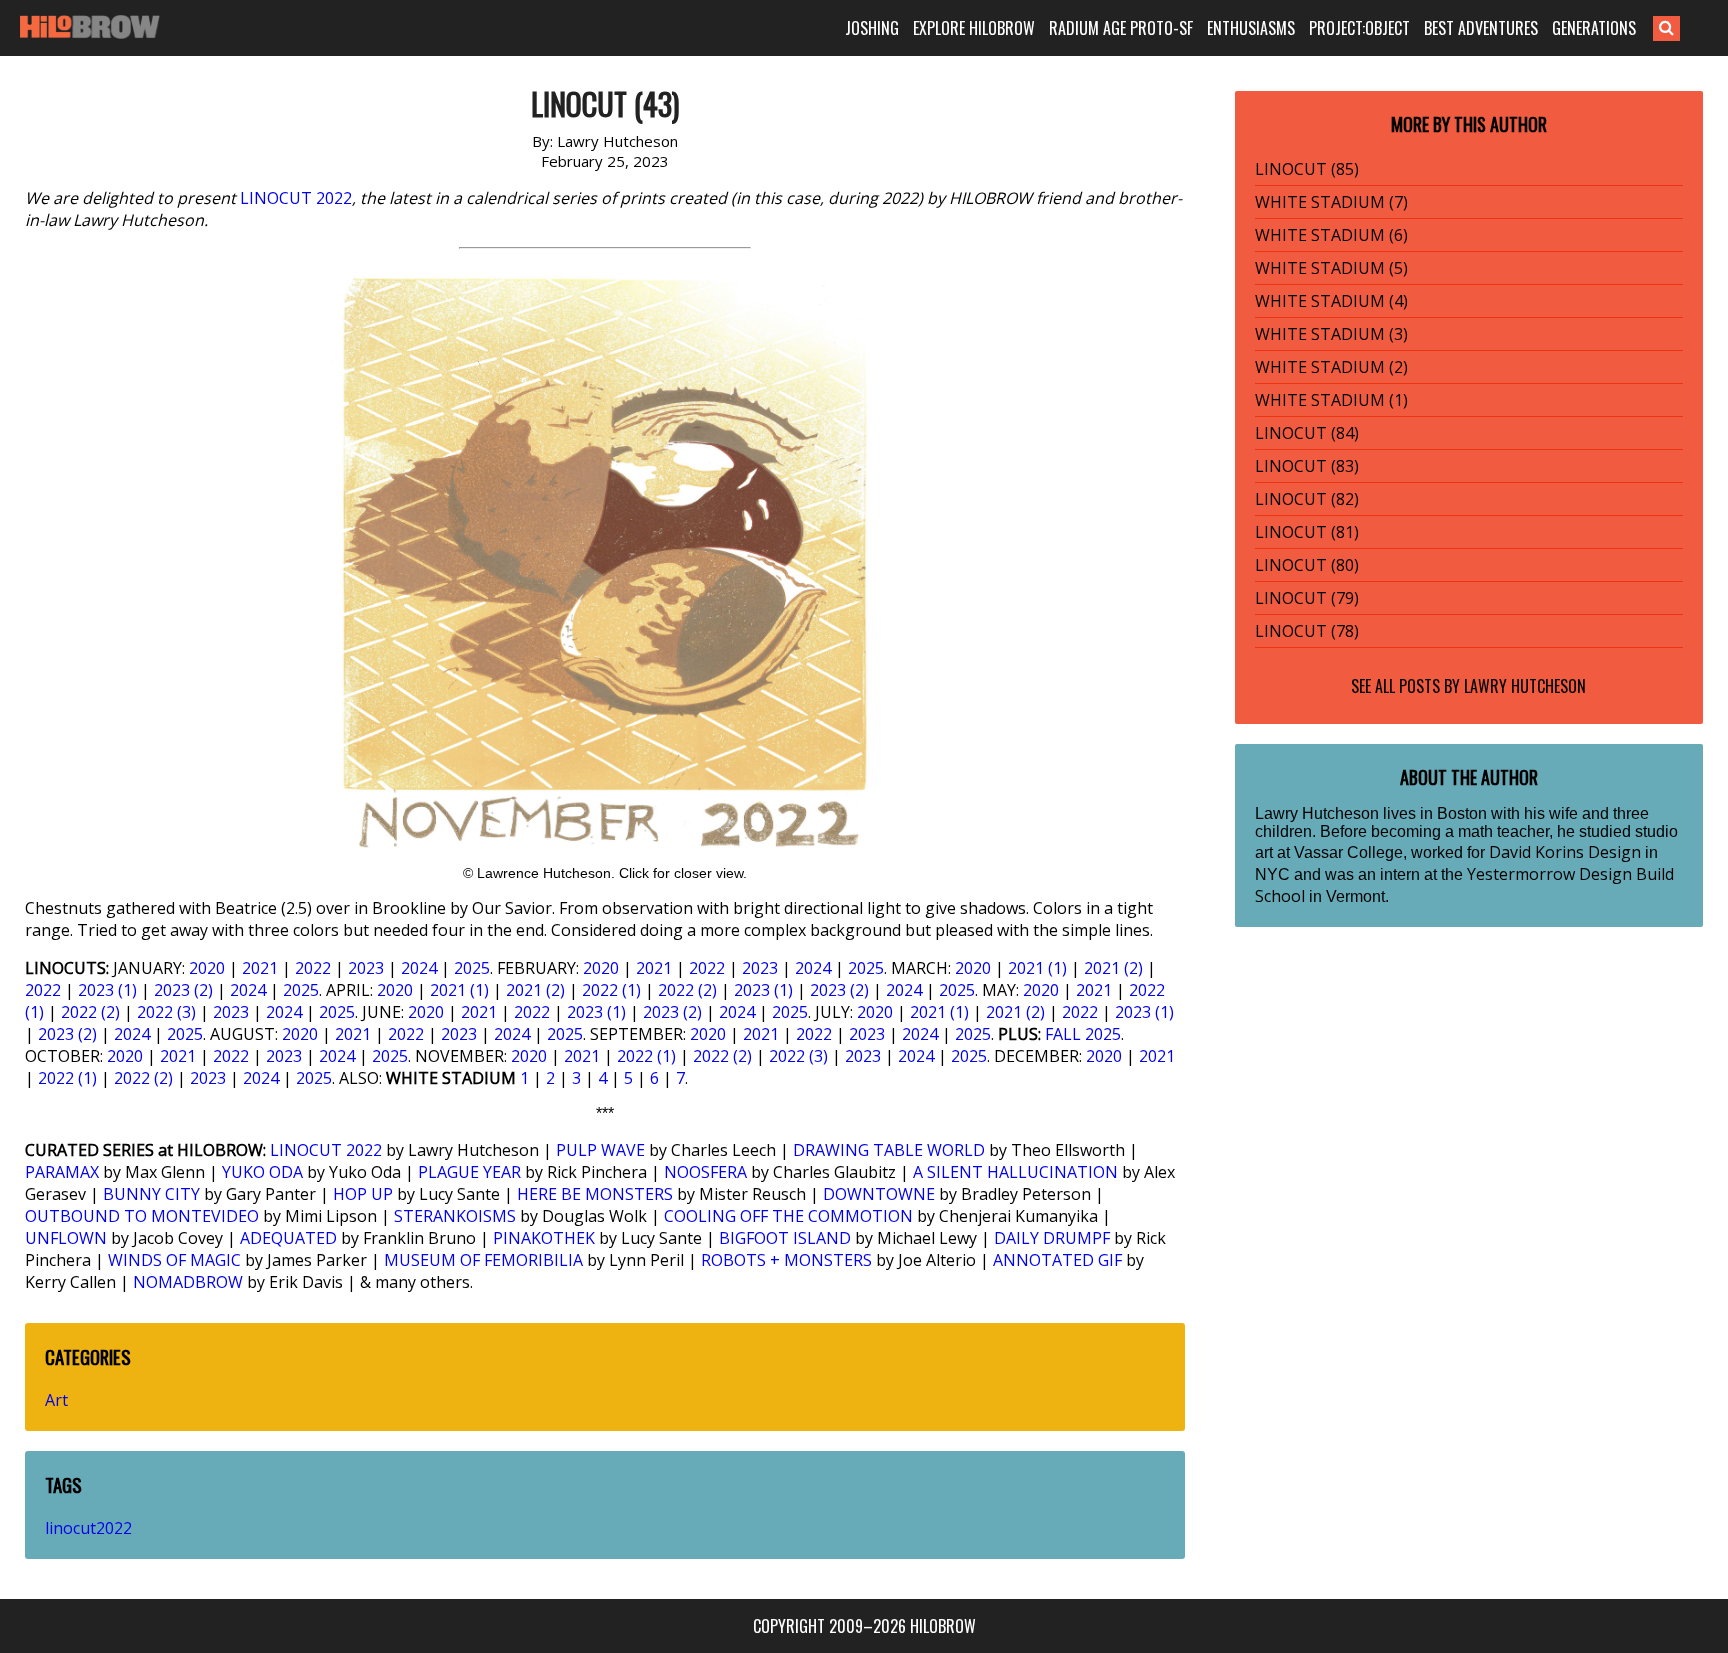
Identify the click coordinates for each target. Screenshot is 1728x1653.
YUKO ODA (262, 1172)
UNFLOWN (66, 1238)
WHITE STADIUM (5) (1331, 268)
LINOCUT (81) (1307, 532)
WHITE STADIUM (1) (1331, 400)
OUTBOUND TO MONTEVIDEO (142, 1216)
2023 (366, 968)
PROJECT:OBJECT (1359, 28)
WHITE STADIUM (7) (1331, 202)
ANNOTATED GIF (1057, 1260)
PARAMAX (62, 1172)
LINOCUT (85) (1307, 169)
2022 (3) (166, 1012)
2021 (260, 968)
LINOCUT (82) (1307, 499)
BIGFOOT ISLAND (785, 1238)
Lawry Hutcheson (1525, 686)
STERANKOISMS (455, 1216)
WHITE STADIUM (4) (1331, 301)
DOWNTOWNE (879, 1194)
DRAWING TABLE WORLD (889, 1150)
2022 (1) (611, 990)
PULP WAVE (600, 1150)
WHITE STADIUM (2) (1331, 367)
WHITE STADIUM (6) (1331, 235)
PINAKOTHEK (544, 1238)
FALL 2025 (1083, 1034)
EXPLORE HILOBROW (974, 28)
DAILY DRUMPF (1052, 1238)
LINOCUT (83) (1307, 466)
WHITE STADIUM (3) (1331, 334)
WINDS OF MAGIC (174, 1260)
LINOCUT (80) (1307, 565)
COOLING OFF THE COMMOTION (788, 1216)
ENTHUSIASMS (1251, 28)
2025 (472, 968)
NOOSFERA (705, 1172)
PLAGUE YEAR (469, 1172)
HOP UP (363, 1194)
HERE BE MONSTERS (595, 1194)
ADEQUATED (288, 1238)
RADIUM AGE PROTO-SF (1121, 28)
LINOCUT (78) (1307, 631)
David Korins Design (1565, 852)
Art (56, 1400)
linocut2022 (88, 1528)
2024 (419, 968)
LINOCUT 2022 (296, 198)
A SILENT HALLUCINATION (1015, 1172)
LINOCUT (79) (1307, 598)
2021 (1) (1037, 968)
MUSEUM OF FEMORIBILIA (483, 1260)
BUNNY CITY (151, 1194)
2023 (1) (107, 990)
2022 (313, 968)
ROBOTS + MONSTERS (786, 1260)
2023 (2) (183, 990)
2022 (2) (687, 990)
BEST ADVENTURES (1481, 28)
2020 (207, 968)
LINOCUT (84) (1307, 433)
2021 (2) (1113, 968)
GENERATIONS (1594, 28)
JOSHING (872, 28)
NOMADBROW (188, 1282)
